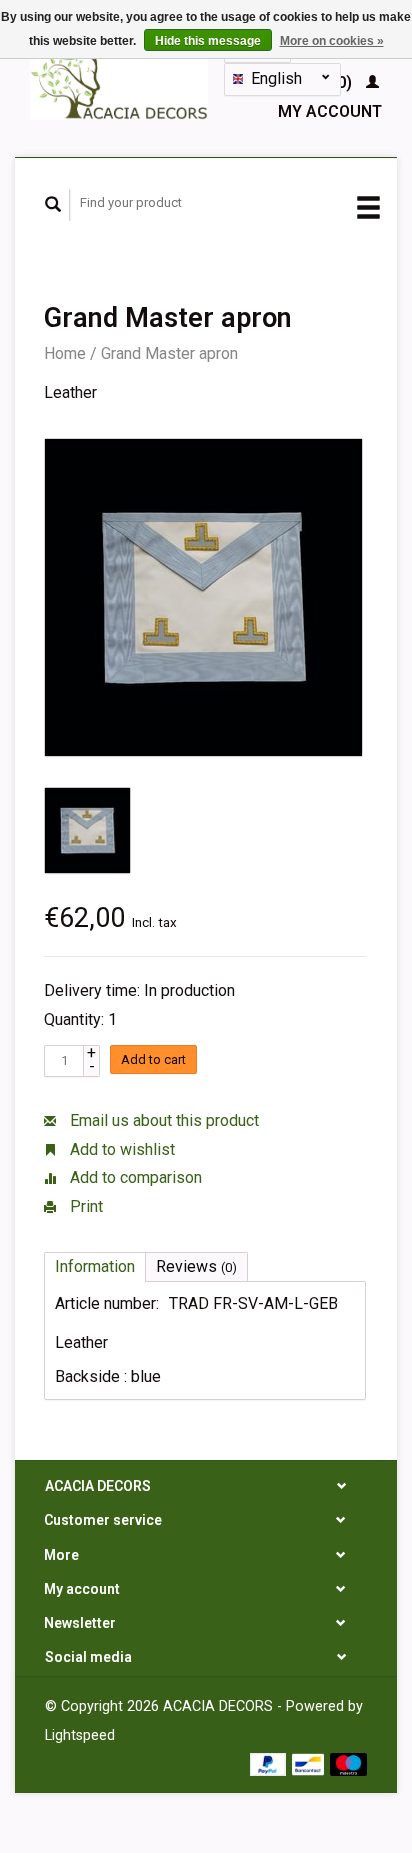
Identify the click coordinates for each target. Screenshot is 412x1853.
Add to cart (153, 1059)
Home (65, 353)
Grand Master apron (169, 353)
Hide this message (208, 41)
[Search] (53, 205)
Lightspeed (80, 1735)
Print (84, 1206)
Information (95, 1266)
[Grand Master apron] (203, 597)
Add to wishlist (120, 1149)
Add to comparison (134, 1177)
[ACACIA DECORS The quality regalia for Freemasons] (119, 78)
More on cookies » (332, 41)
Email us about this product (162, 1120)
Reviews (196, 1266)
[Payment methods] (270, 1763)
